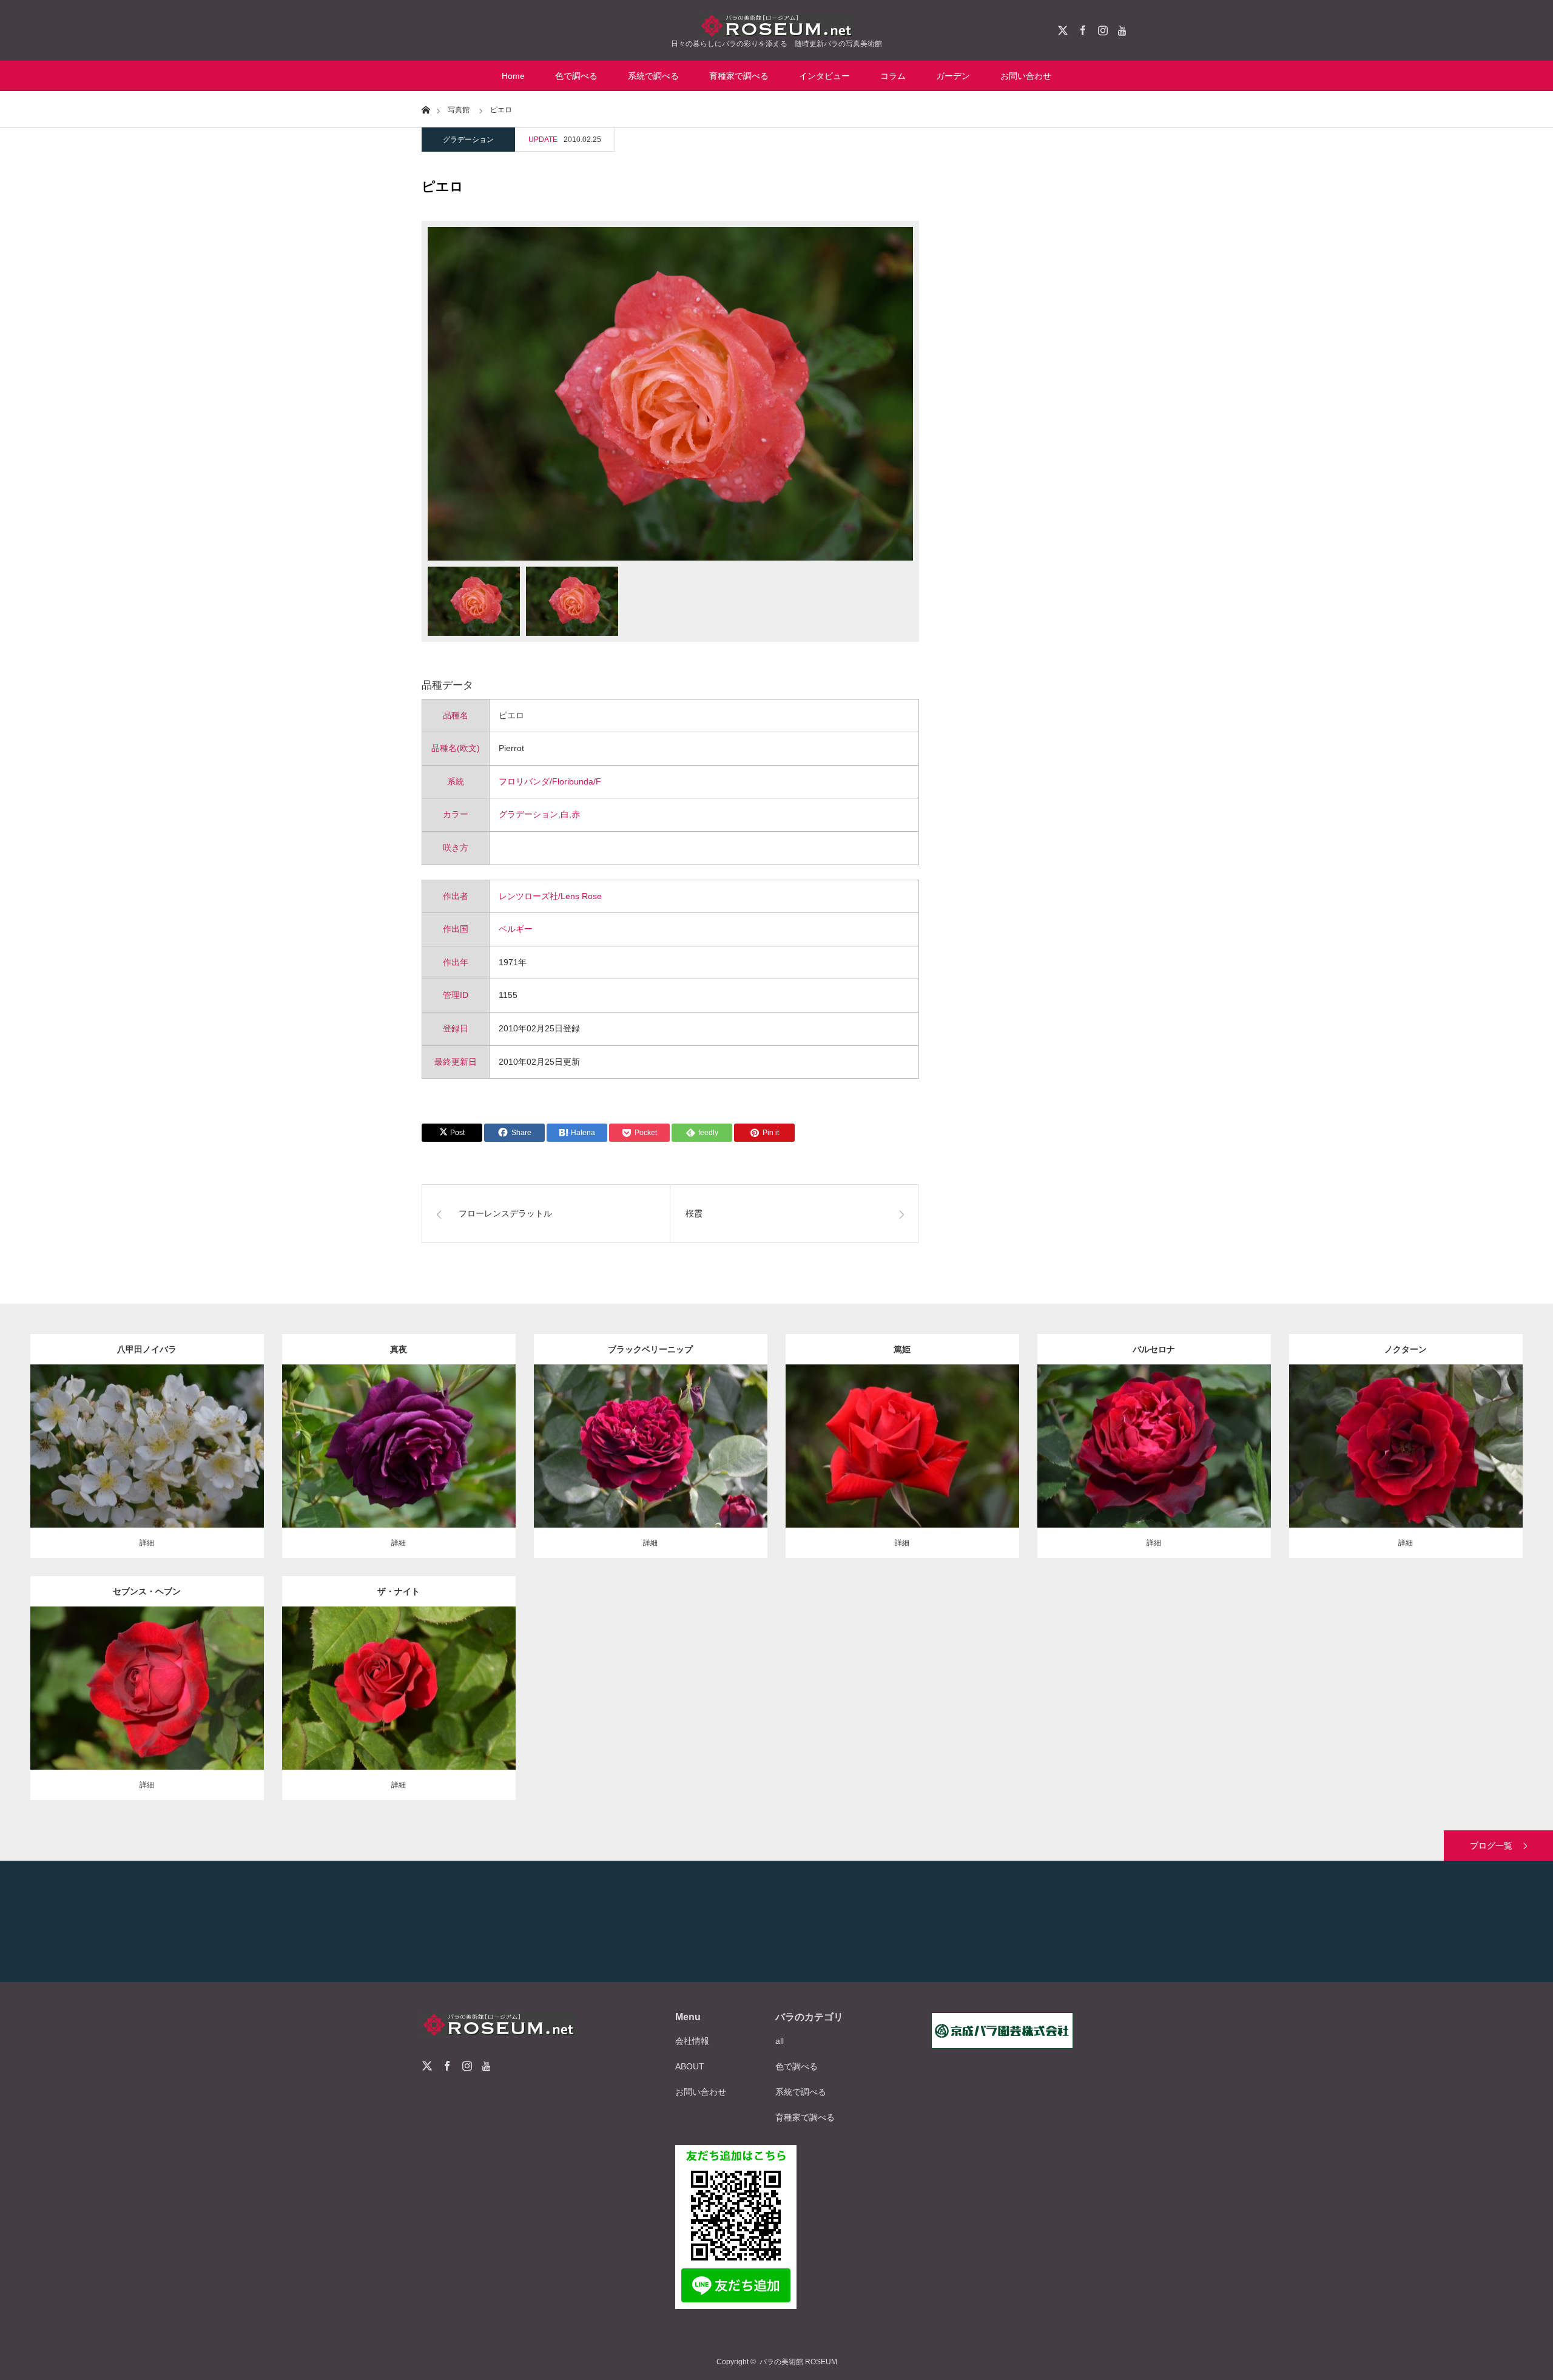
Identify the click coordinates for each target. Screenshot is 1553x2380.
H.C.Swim (1406, 1443)
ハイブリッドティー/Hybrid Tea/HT (674, 1431)
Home (513, 76)
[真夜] (399, 1464)
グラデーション (468, 140)
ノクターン (1406, 1349)
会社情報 (692, 2041)
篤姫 (902, 1349)
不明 (229, 1437)
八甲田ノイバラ (147, 1349)
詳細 (147, 1543)
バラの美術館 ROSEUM (798, 2362)
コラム (893, 76)
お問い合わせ (1026, 76)
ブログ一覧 (1491, 1846)
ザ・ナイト (399, 1591)
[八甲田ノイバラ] (147, 1464)
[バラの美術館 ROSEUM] (776, 25)
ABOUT (690, 2066)
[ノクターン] (1406, 1471)
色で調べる (576, 76)
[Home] (426, 109)
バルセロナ (1154, 1349)
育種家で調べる (739, 76)
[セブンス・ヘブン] (147, 1713)
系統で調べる (653, 76)
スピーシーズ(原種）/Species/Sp (155, 1437)
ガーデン (953, 76)
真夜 (399, 1349)
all (780, 2041)
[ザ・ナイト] (399, 1713)
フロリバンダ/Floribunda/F (550, 781)
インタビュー (824, 76)
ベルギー (516, 929)
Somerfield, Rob (650, 1443)
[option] (670, 394)
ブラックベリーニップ (650, 1349)
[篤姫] (902, 1464)
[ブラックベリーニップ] (651, 1471)
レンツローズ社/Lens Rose (550, 896)
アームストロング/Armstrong (169, 1685)
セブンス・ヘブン (147, 1591)
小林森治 (989, 1437)
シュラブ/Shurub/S (381, 1673)
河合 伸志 (470, 1437)
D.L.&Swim (91, 1685)
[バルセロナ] (1154, 1471)
